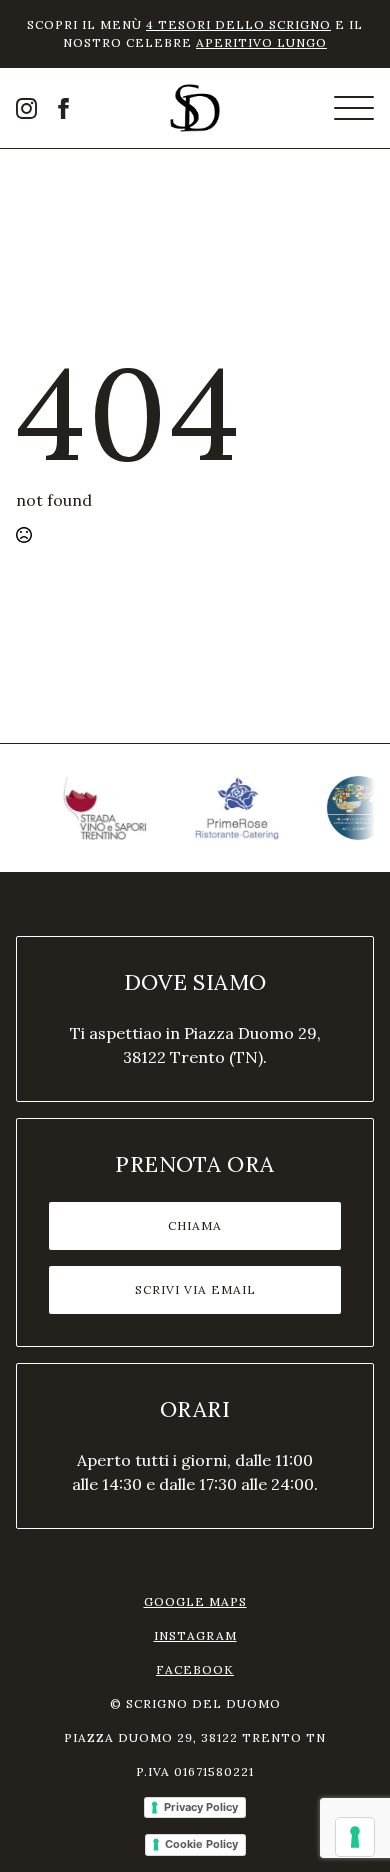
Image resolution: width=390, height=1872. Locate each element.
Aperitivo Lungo (261, 42)
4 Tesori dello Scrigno (238, 24)
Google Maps (195, 1601)
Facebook (195, 1669)
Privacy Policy (201, 1807)
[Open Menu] (354, 108)
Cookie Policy (201, 1844)
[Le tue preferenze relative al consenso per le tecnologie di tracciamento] (355, 1837)
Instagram (195, 1635)
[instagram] (26, 108)
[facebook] (63, 108)
